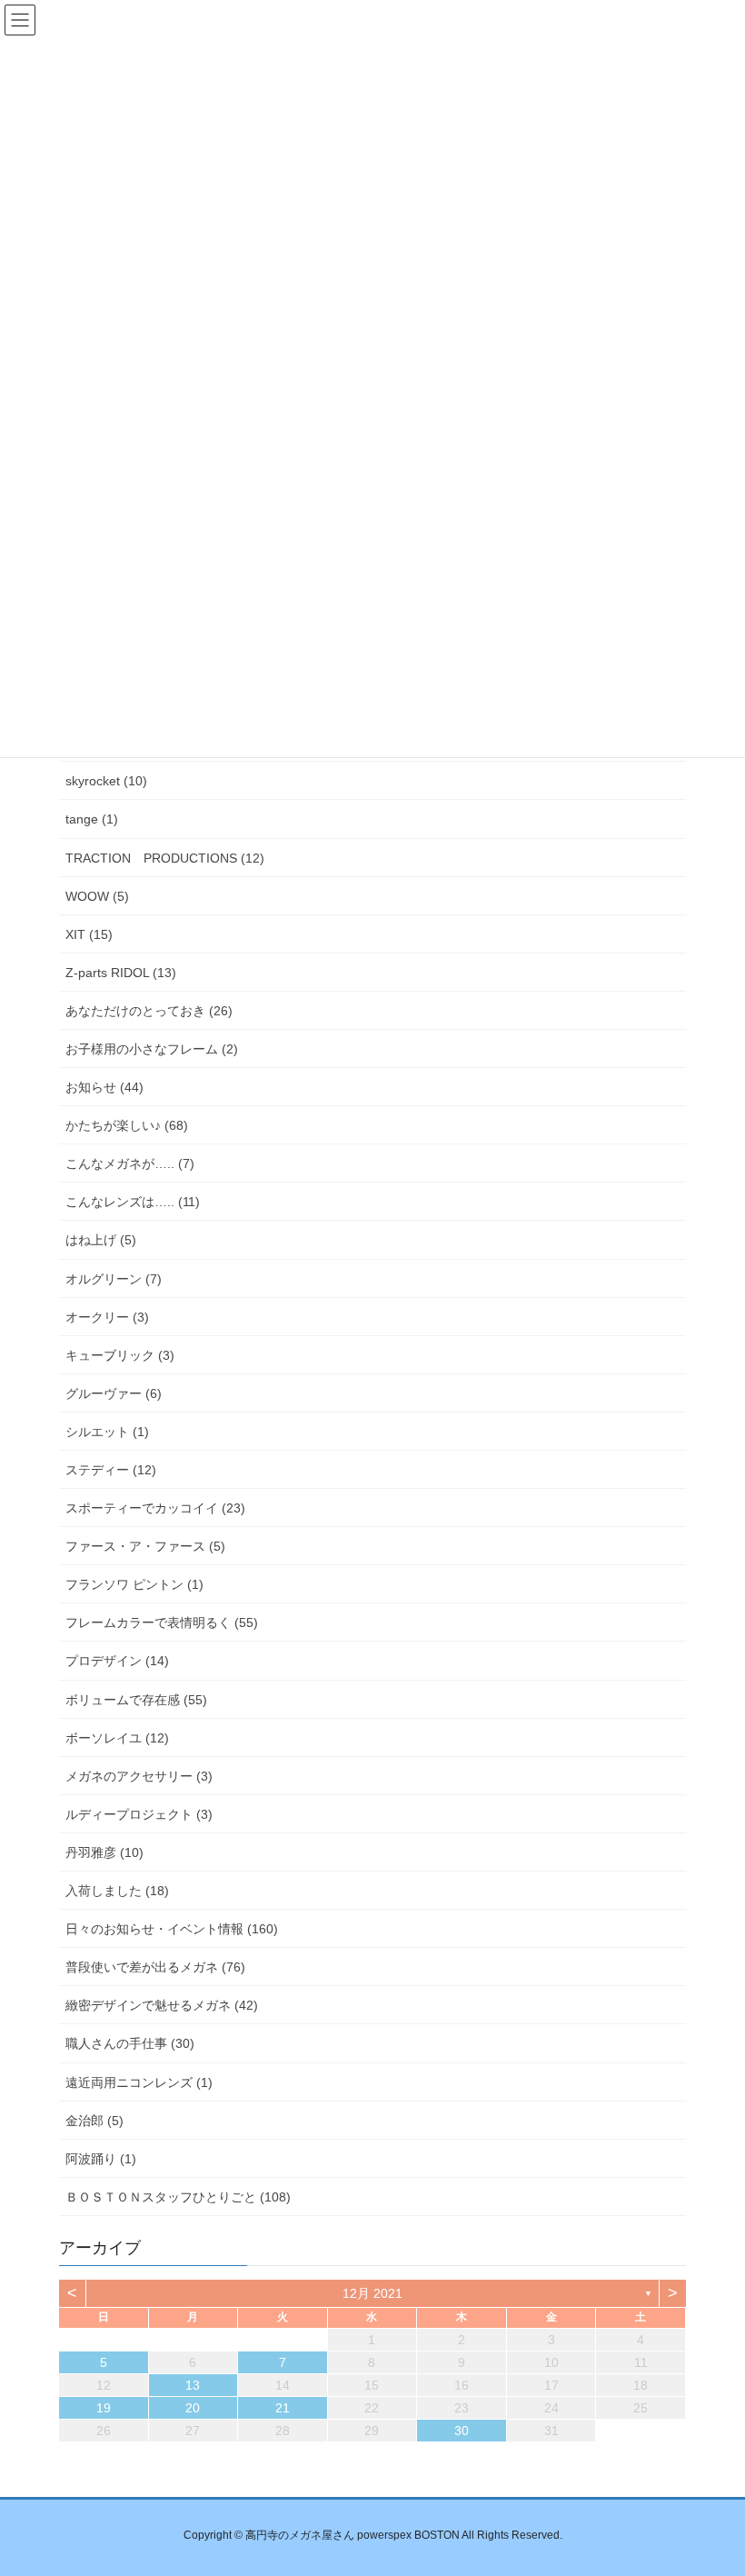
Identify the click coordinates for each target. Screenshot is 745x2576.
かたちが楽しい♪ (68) (127, 1125)
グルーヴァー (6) (114, 1393)
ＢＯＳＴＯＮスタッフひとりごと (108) (178, 2197)
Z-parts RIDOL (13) (121, 973)
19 (104, 2408)
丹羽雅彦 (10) (104, 1852)
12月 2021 (372, 2293)
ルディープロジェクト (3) (139, 1814)
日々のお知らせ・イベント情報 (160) (172, 1929)
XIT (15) (89, 934)
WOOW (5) (97, 896)
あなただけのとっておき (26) (149, 1011)
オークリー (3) (107, 1317)
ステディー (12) (111, 1470)
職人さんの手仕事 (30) (130, 2043)
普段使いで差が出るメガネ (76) (155, 1967)
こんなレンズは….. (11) (133, 1202)
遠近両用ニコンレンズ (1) (139, 2082)
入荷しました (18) (117, 1891)
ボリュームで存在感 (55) (136, 1700)
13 (193, 2385)
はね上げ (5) (101, 1240)
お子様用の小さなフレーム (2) (152, 1049)
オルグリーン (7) (114, 1279)
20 (193, 2408)
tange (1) (92, 819)
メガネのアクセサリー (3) (139, 1776)
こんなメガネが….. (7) (130, 1163)
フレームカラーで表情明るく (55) (162, 1622)
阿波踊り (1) (101, 2159)
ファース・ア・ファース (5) (145, 1546)
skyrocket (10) (106, 781)
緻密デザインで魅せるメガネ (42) (162, 2005)
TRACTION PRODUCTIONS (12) (165, 858)
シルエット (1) (107, 1432)
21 (283, 2408)
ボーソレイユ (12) (117, 1738)
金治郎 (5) (94, 2121)
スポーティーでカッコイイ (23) (155, 1508)
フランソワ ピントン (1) (134, 1584)
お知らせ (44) (104, 1087)
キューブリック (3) (120, 1355)
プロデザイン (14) (117, 1661)
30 (462, 2431)
